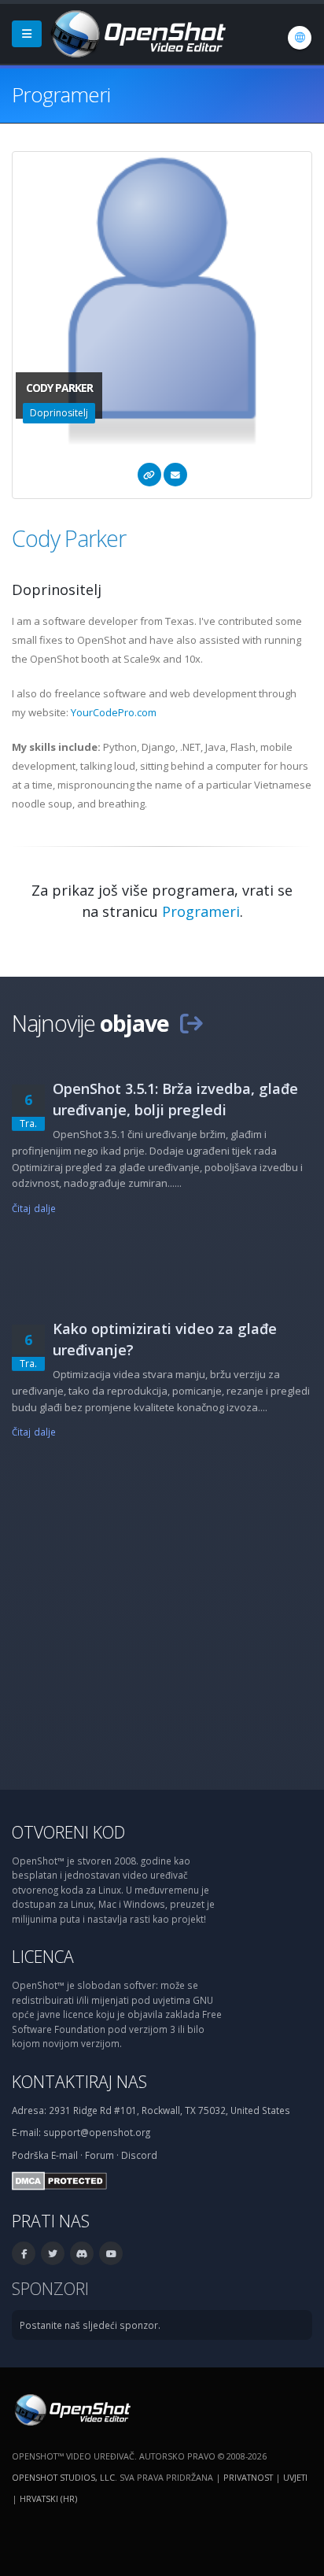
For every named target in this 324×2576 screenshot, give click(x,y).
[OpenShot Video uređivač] (71, 2408)
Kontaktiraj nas (79, 2081)
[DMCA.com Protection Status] (59, 2179)
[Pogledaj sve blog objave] (191, 1023)
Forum (99, 2155)
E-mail (64, 2155)
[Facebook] (24, 2253)
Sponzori (50, 2288)
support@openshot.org (97, 2132)
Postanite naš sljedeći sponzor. (90, 2325)
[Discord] (82, 2253)
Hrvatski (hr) (48, 2498)
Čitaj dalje (34, 1208)
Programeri (201, 911)
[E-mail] (175, 475)
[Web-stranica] (149, 475)
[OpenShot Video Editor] (137, 32)
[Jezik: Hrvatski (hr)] (300, 38)
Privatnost (248, 2477)
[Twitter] (53, 2253)
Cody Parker (69, 538)
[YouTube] (111, 2253)
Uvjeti (295, 2477)
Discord (139, 2155)
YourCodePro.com (114, 712)
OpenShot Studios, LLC (63, 2477)
